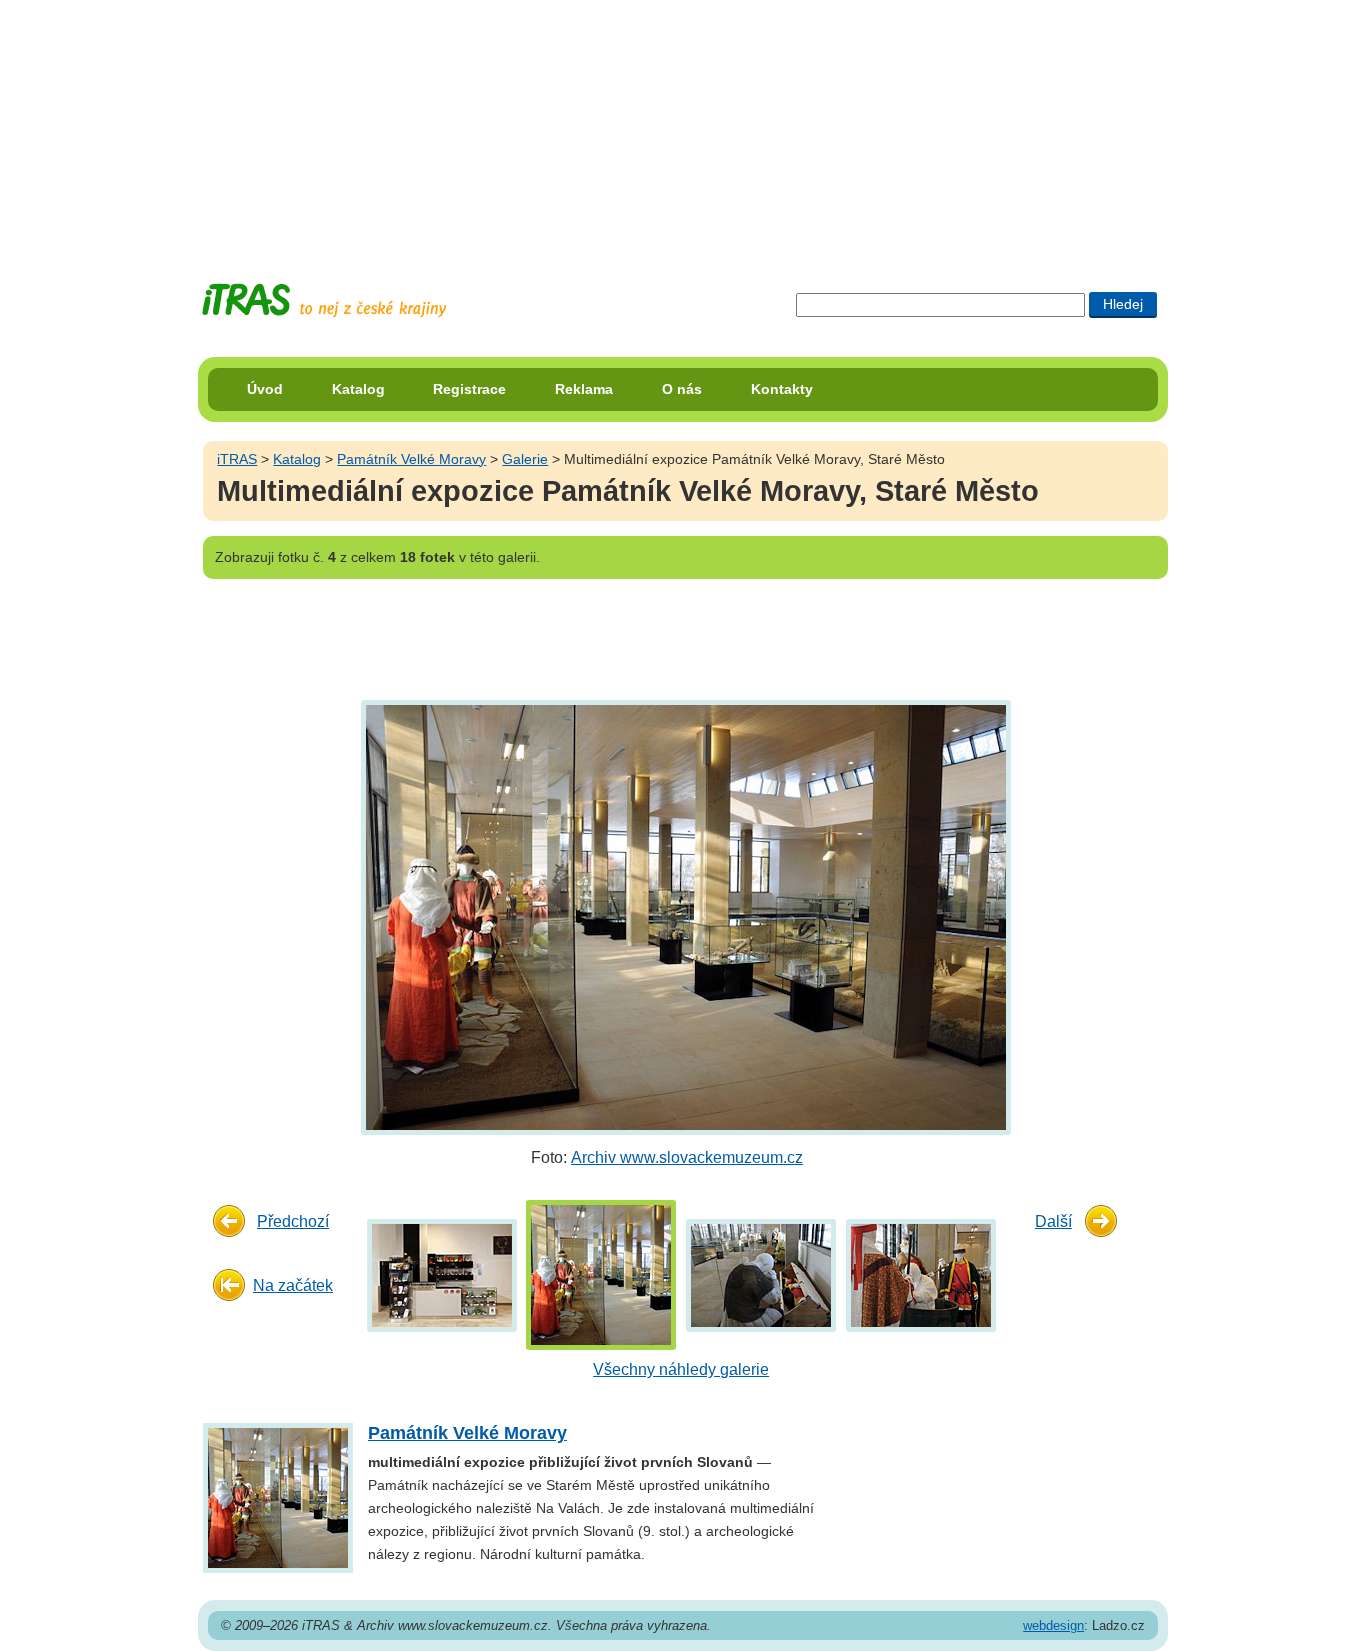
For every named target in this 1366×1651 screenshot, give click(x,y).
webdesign (1053, 1625)
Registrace (469, 389)
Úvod (265, 389)
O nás (682, 389)
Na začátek (293, 1285)
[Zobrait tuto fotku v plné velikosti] (442, 1274)
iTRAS (237, 459)
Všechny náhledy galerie (681, 1369)
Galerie (525, 459)
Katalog (358, 389)
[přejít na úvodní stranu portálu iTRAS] (324, 300)
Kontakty (782, 389)
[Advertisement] (683, 125)
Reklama (584, 389)
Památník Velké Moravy (411, 459)
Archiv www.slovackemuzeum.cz (687, 1157)
